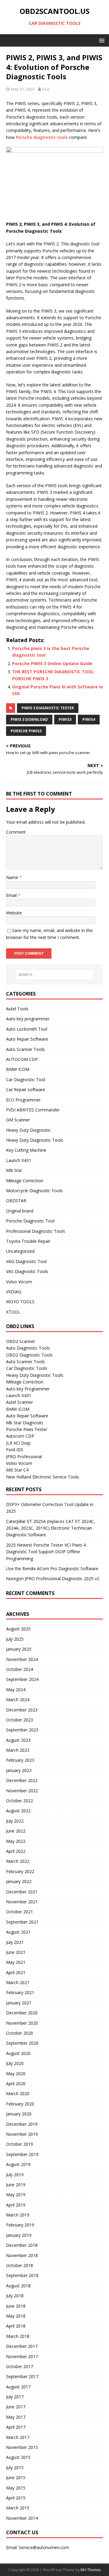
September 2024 (22, 1679)
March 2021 (18, 1982)
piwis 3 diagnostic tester (48, 708)
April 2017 (16, 2427)
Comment (16, 832)
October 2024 (20, 1669)
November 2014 (22, 2518)
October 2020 (20, 2033)
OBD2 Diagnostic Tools (29, 1355)
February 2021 (20, 1992)
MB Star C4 (17, 1470)
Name (13, 877)
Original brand (20, 1211)
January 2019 (19, 2235)
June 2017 (16, 2407)
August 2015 (18, 2457)
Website (14, 913)
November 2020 (22, 2023)
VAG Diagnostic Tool (26, 1261)
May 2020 (16, 2074)
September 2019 (22, 2154)
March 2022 (18, 1861)
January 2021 (19, 2003)
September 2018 (22, 2275)
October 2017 (20, 2366)
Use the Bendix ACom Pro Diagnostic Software (52, 1569)
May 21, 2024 (23, 89)
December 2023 (22, 1710)
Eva (46, 89)
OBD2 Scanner (21, 1341)
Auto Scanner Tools (25, 1049)
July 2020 (15, 2063)
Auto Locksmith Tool (27, 1029)
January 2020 (19, 2114)
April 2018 (16, 2326)
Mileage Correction (25, 1181)
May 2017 (16, 2417)
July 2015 (15, 2468)
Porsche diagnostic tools (42, 137)
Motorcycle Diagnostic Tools (34, 1191)
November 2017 (22, 2356)
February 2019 (20, 2225)
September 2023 (22, 1730)
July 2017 (15, 2397)
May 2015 (16, 2488)
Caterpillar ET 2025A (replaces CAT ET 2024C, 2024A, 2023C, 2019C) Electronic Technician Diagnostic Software (51, 1528)
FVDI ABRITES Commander (33, 1110)
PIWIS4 (89, 719)
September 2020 (22, 2043)
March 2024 (18, 1700)
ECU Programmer (23, 1100)
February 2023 (20, 1760)
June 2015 (16, 2478)
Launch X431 (19, 1160)
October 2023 (20, 1720)
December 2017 (22, 2346)
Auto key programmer (28, 1019)
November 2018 (22, 2255)
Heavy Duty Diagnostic (28, 1130)
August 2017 (18, 2387)
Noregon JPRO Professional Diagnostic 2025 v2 (53, 1578)
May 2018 (16, 2316)
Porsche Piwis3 (26, 731)
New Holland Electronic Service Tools (43, 1477)
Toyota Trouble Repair (28, 1241)
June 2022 (16, 1831)
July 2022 (15, 1821)
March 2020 (18, 2094)
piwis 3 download (29, 719)
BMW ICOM (18, 1069)
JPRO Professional (24, 1457)
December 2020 (22, 2013)
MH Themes (91, 2570)
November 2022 (22, 1791)
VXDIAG (14, 1292)
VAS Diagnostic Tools (27, 1271)
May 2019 (16, 2195)
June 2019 (16, 2185)
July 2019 (15, 2175)
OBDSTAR (16, 1201)
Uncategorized (20, 1251)
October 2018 (20, 2265)
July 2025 (15, 1639)
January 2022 (19, 1881)
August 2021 (18, 1932)
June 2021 (16, 1952)
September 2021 (22, 1922)
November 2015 (22, 2447)
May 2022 (16, 1841)
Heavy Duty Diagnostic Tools (35, 1140)
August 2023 (18, 1740)
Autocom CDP (20, 1436)
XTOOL (13, 1312)
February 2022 (20, 1871)
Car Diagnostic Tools (27, 1368)
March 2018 (18, 2336)
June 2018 (16, 2306)
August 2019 (18, 2164)
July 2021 (15, 1942)
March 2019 (18, 2215)
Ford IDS (15, 1450)
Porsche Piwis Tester (27, 1429)
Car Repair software (26, 1089)
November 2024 (22, 1659)
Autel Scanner (20, 1402)
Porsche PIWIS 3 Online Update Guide (52, 663)
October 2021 (20, 1912)
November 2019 (22, 2134)
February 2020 (20, 2104)
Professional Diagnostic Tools (36, 1231)
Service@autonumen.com (44, 2547)
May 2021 (16, 1962)
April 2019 (16, 2205)
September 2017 (22, 2376)
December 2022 (22, 1780)
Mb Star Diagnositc (25, 1423)
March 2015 (18, 2508)
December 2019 (22, 2124)
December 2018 (22, 2245)
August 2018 (18, 2286)
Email (12, 895)
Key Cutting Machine (26, 1150)
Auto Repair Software (27, 1039)
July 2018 (15, 2296)
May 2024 (16, 1690)
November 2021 (22, 1902)
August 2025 (18, 1629)
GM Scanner (18, 1120)
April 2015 (16, 2498)
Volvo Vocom (19, 1282)
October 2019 (20, 2144)
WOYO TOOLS (20, 1302)
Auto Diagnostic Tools (28, 1348)
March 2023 (18, 1750)
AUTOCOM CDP (22, 1059)
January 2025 (19, 1649)
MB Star (14, 1170)
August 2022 (18, 1811)
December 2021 (22, 1892)
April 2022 (16, 1851)
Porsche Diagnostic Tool (30, 1221)
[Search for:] (54, 975)
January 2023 (19, 1770)
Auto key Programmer (28, 1389)
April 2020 (16, 2084)
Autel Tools (17, 1009)
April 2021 (16, 1972)
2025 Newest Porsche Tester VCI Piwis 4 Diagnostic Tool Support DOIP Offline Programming (46, 1552)
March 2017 (18, 2437)
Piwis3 (65, 719)
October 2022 (20, 1801)
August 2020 (18, 2053)
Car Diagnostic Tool (26, 1080)
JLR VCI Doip (18, 1443)
